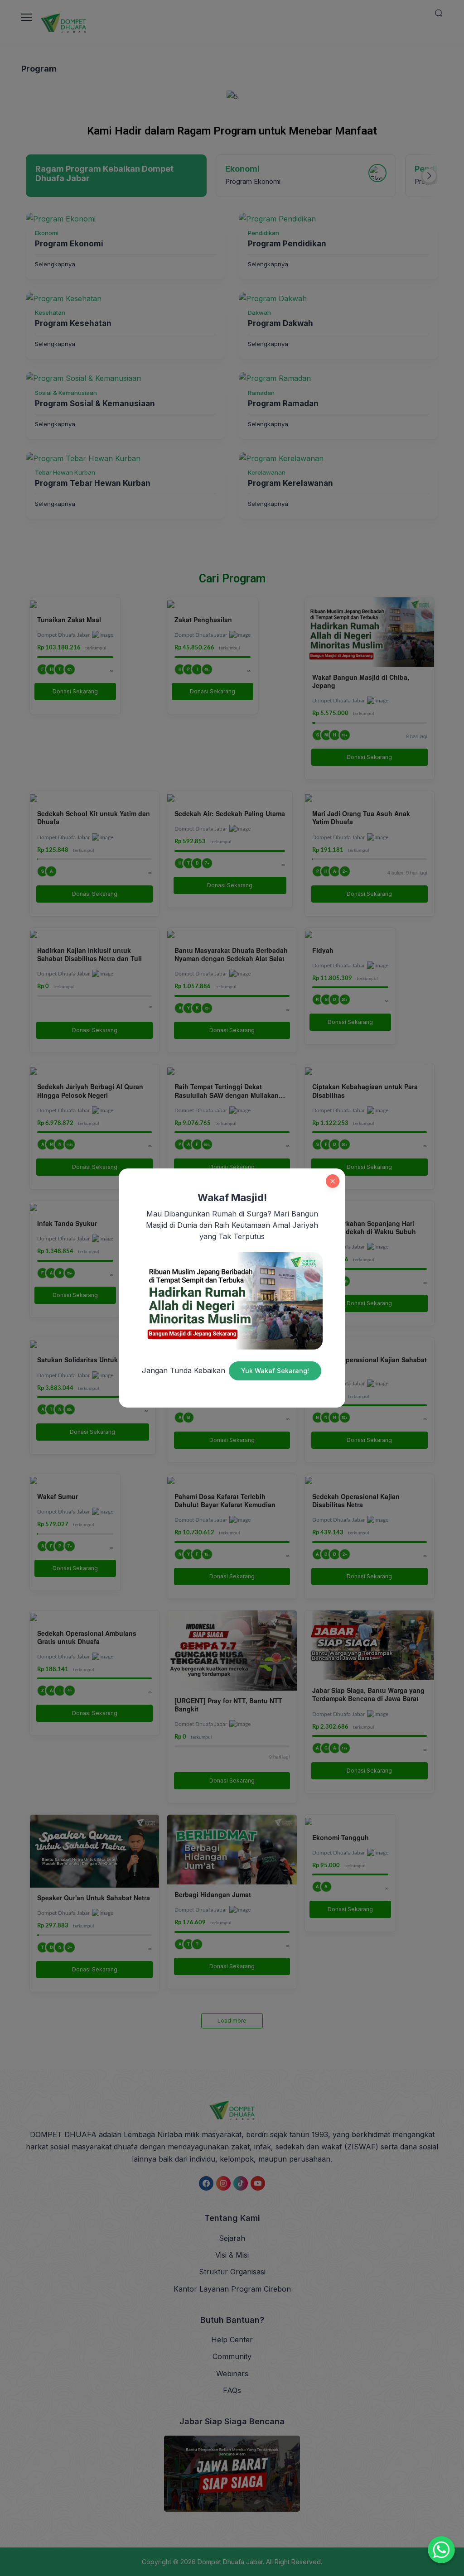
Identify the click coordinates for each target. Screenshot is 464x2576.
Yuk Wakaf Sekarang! (275, 1371)
